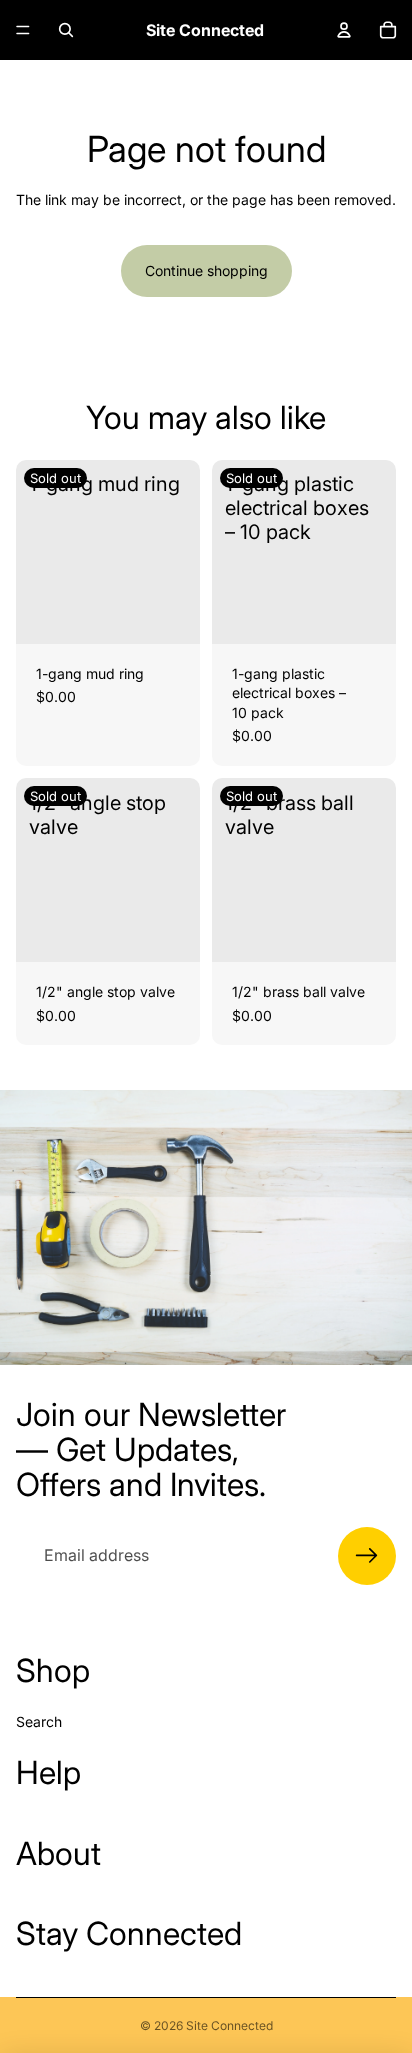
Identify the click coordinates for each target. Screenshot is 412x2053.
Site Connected (229, 2025)
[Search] (66, 30)
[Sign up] (367, 1556)
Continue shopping (206, 270)
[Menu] (23, 30)
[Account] (344, 30)
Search (39, 1720)
